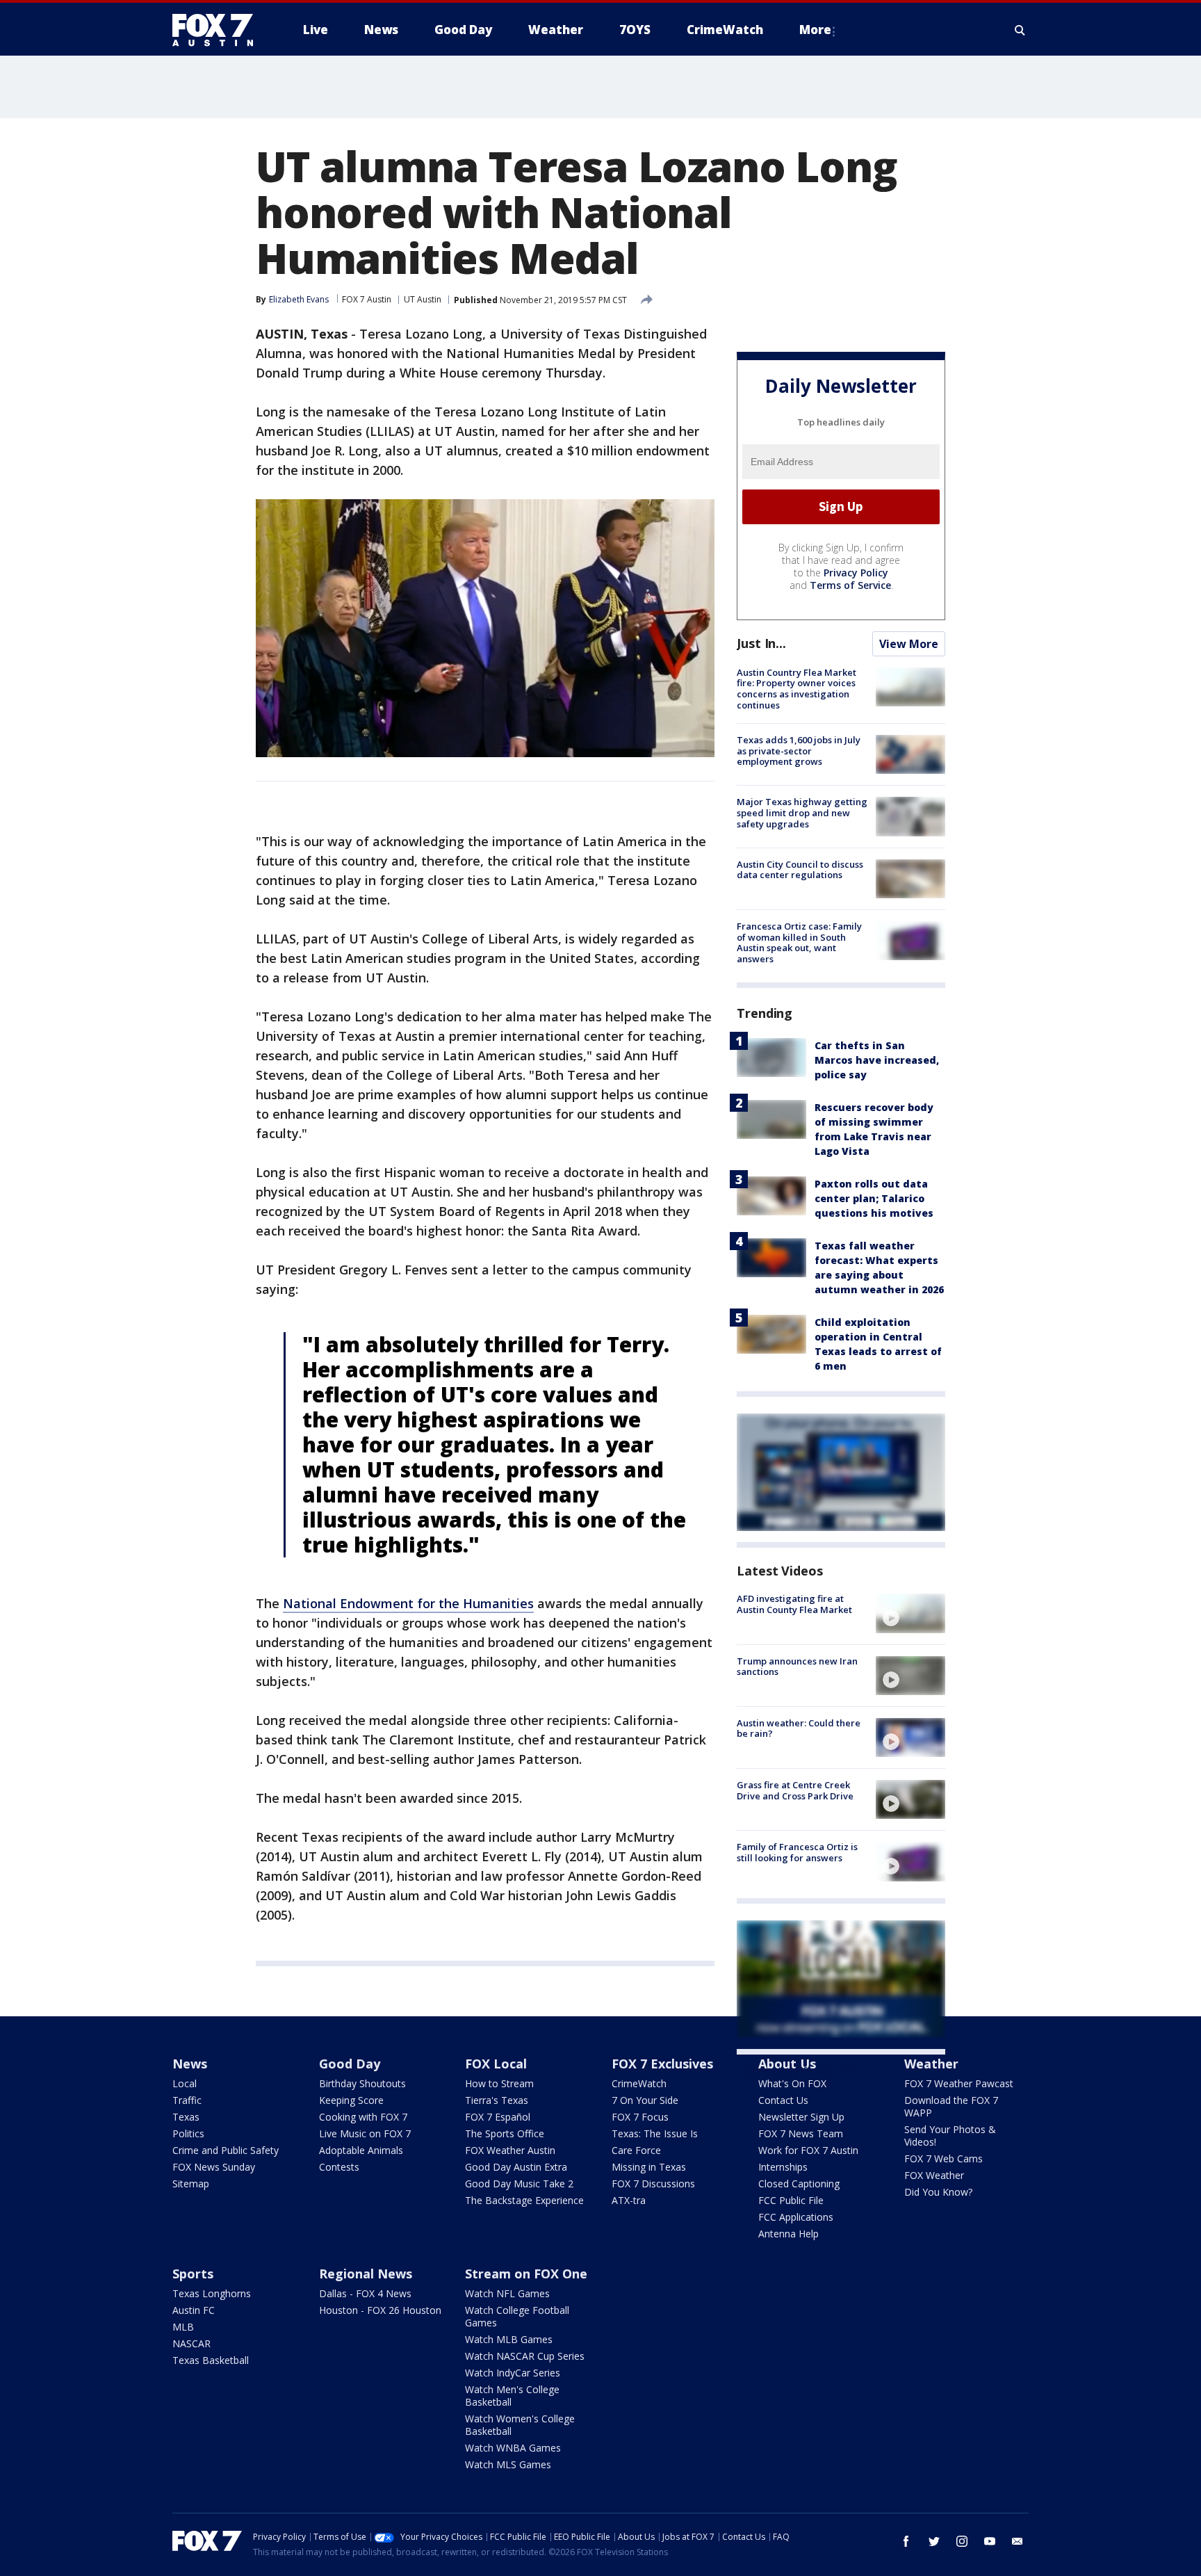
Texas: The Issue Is (655, 2133)
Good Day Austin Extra (516, 2167)
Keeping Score (351, 2100)
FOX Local (496, 2064)
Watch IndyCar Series (513, 2373)
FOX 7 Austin (367, 299)
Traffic (187, 2100)
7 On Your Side (645, 2100)
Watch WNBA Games (513, 2448)
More (815, 30)
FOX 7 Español (498, 2117)
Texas (186, 2117)
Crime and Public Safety (226, 2150)
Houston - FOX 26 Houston (380, 2310)
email (1018, 2541)
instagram (962, 2541)
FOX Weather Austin (510, 2150)
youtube (990, 2541)
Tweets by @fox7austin (798, 2071)
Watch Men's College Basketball (512, 2396)
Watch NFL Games (507, 2293)
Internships (783, 2167)
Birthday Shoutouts (362, 2083)
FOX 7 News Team (801, 2133)
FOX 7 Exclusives (662, 2064)
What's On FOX (792, 2083)
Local (185, 2083)
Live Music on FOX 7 (365, 2133)
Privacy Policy (856, 573)
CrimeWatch (639, 2083)
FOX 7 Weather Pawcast (959, 2083)
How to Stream (499, 2083)
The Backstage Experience (524, 2200)
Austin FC (194, 2310)
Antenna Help (789, 2234)
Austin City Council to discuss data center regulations (800, 870)
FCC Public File (791, 2200)
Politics (188, 2133)
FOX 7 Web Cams (943, 2158)
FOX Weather (934, 2175)
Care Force (636, 2150)
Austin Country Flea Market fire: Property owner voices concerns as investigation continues (796, 689)
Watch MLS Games (508, 2464)
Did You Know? (938, 2192)
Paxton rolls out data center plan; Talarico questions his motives (874, 1198)
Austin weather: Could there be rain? (799, 1728)
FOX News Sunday (214, 2167)
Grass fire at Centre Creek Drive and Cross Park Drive (795, 1790)
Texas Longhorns (212, 2293)
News (190, 2064)
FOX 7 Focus (640, 2117)
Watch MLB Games (509, 2339)
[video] (910, 1613)
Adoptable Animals (361, 2150)
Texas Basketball (211, 2360)
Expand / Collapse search (1020, 30)
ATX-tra (629, 2200)
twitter (934, 2541)
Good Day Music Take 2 (519, 2184)
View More (909, 644)
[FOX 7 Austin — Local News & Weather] (218, 30)
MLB (183, 2327)
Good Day (350, 2064)
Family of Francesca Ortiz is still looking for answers (797, 1852)
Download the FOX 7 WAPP (951, 2106)
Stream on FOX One (526, 2274)
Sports (193, 2274)
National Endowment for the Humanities (408, 1603)
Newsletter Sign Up (801, 2117)
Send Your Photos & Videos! (950, 2136)
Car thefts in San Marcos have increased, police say (877, 1060)
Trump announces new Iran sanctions (797, 1667)
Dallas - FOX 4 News (365, 2293)
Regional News (366, 2274)
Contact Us (783, 2100)
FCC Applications (796, 2217)
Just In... (761, 643)
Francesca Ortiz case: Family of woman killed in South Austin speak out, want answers (799, 942)
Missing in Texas (649, 2167)
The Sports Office (505, 2133)
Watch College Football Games (517, 2316)
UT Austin (423, 299)
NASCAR (191, 2343)
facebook (906, 2541)
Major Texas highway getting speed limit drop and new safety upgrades (802, 812)
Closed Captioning (799, 2184)
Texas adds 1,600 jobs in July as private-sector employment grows (799, 751)
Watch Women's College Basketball (520, 2425)
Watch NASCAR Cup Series (525, 2356)
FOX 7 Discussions (653, 2184)
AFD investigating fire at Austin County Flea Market (794, 1604)
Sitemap (191, 2184)
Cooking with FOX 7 (363, 2117)
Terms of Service (850, 585)
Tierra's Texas (497, 2100)
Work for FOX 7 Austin (808, 2150)
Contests (339, 2167)
